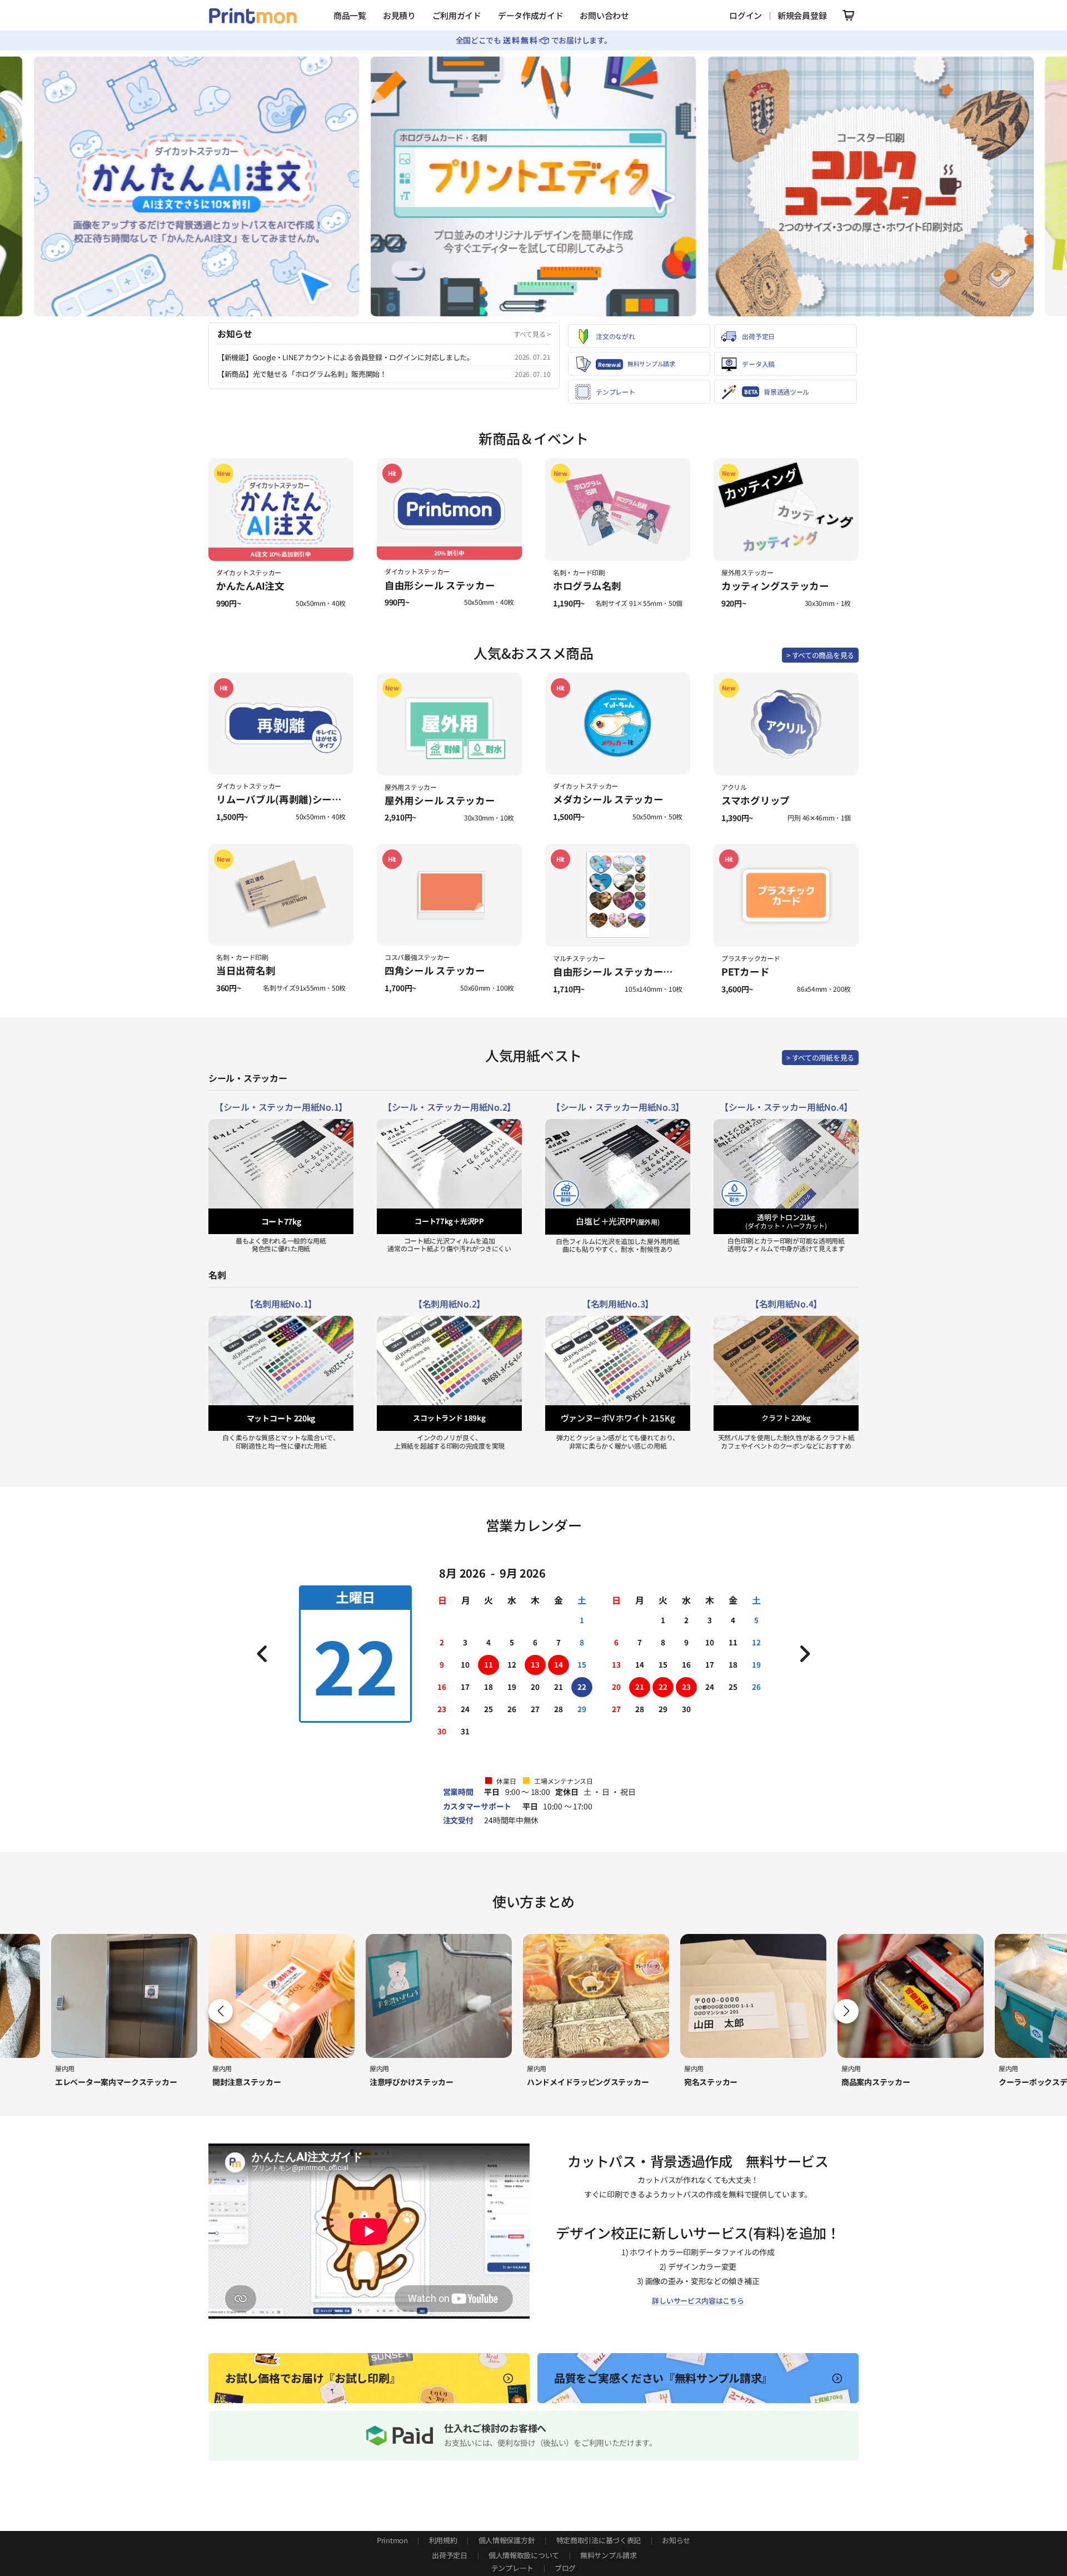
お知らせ (676, 2540)
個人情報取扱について (524, 2555)
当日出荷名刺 (246, 970)
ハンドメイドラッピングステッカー (430, 2082)
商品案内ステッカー (718, 2082)
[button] (846, 2011)
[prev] (262, 1654)
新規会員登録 (802, 15)
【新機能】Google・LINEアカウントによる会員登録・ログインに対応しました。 (346, 357)
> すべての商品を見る (820, 655)
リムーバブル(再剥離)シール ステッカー (305, 799)
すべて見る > (532, 334)
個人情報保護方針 (507, 2540)
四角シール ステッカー (435, 970)
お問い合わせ (604, 15)
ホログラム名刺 (587, 586)
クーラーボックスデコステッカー (899, 2082)
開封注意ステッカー (89, 2082)
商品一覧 (350, 15)
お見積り (399, 15)
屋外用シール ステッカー (440, 800)
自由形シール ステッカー (440, 585)
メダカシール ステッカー (608, 799)
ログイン (746, 15)
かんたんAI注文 (250, 586)
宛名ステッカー (554, 2082)
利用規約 (443, 2540)
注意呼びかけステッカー (254, 2082)
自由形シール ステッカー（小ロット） (638, 971)
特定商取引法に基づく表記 (599, 2540)
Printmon (392, 2540)
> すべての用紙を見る (820, 1058)
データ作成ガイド (531, 15)
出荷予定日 (450, 2555)
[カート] (847, 15)
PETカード (745, 971)
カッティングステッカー (775, 586)
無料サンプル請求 (609, 2555)
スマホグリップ (756, 800)
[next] (805, 1654)
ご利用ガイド (457, 15)
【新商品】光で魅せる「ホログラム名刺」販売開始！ (302, 374)
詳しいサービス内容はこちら (698, 2301)
